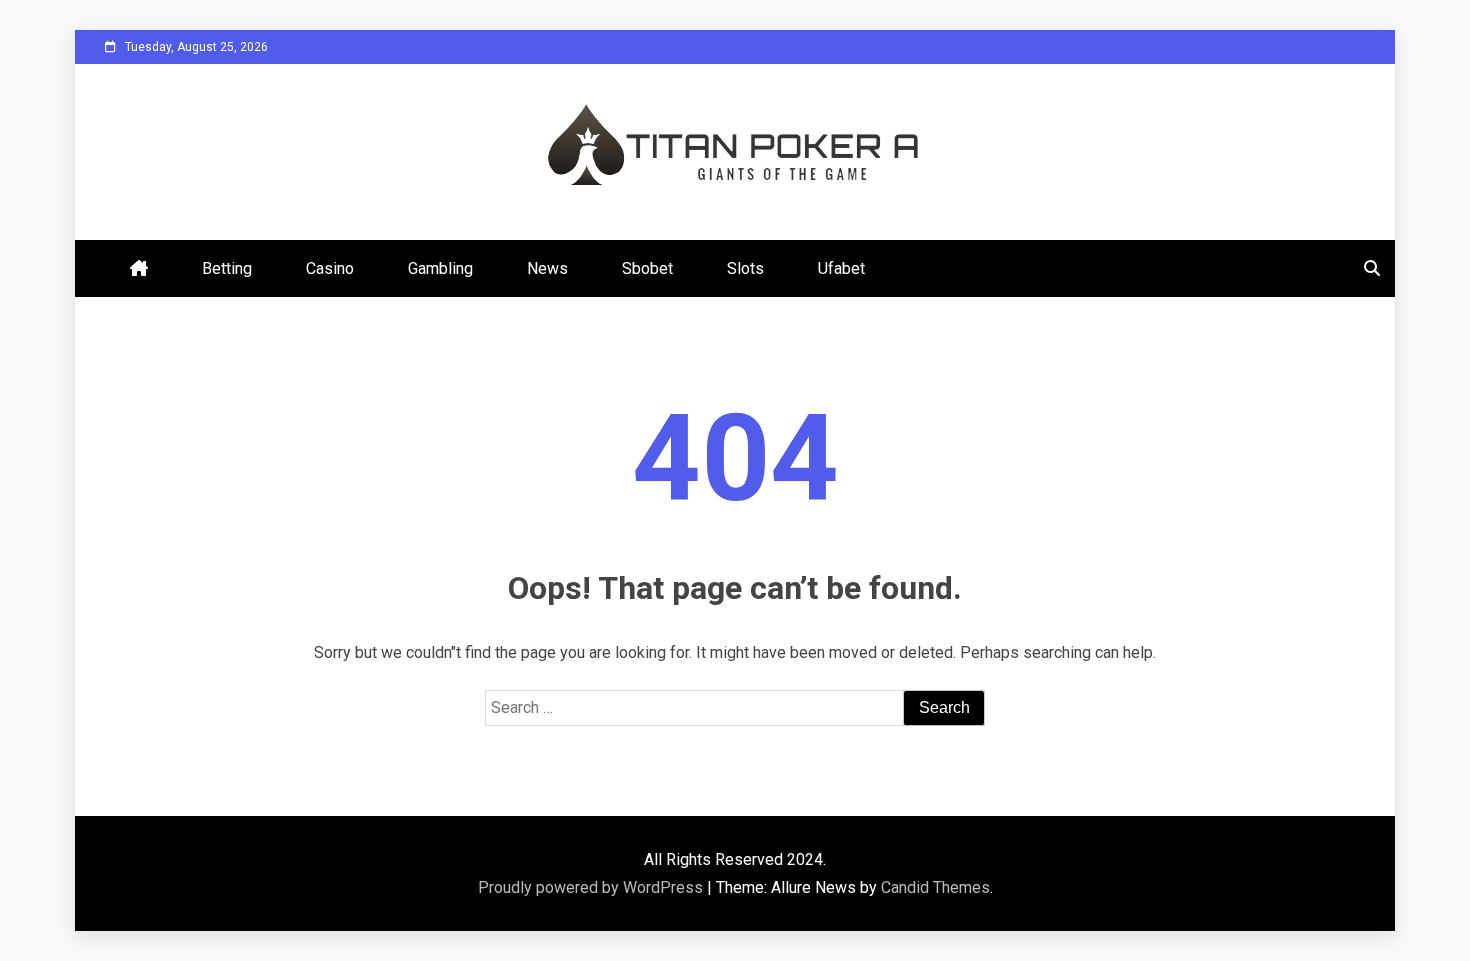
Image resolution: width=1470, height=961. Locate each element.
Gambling (440, 268)
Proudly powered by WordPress (592, 887)
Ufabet (841, 268)
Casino (330, 268)
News (547, 268)
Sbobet (647, 268)
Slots (745, 268)
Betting (227, 268)
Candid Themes (935, 887)
